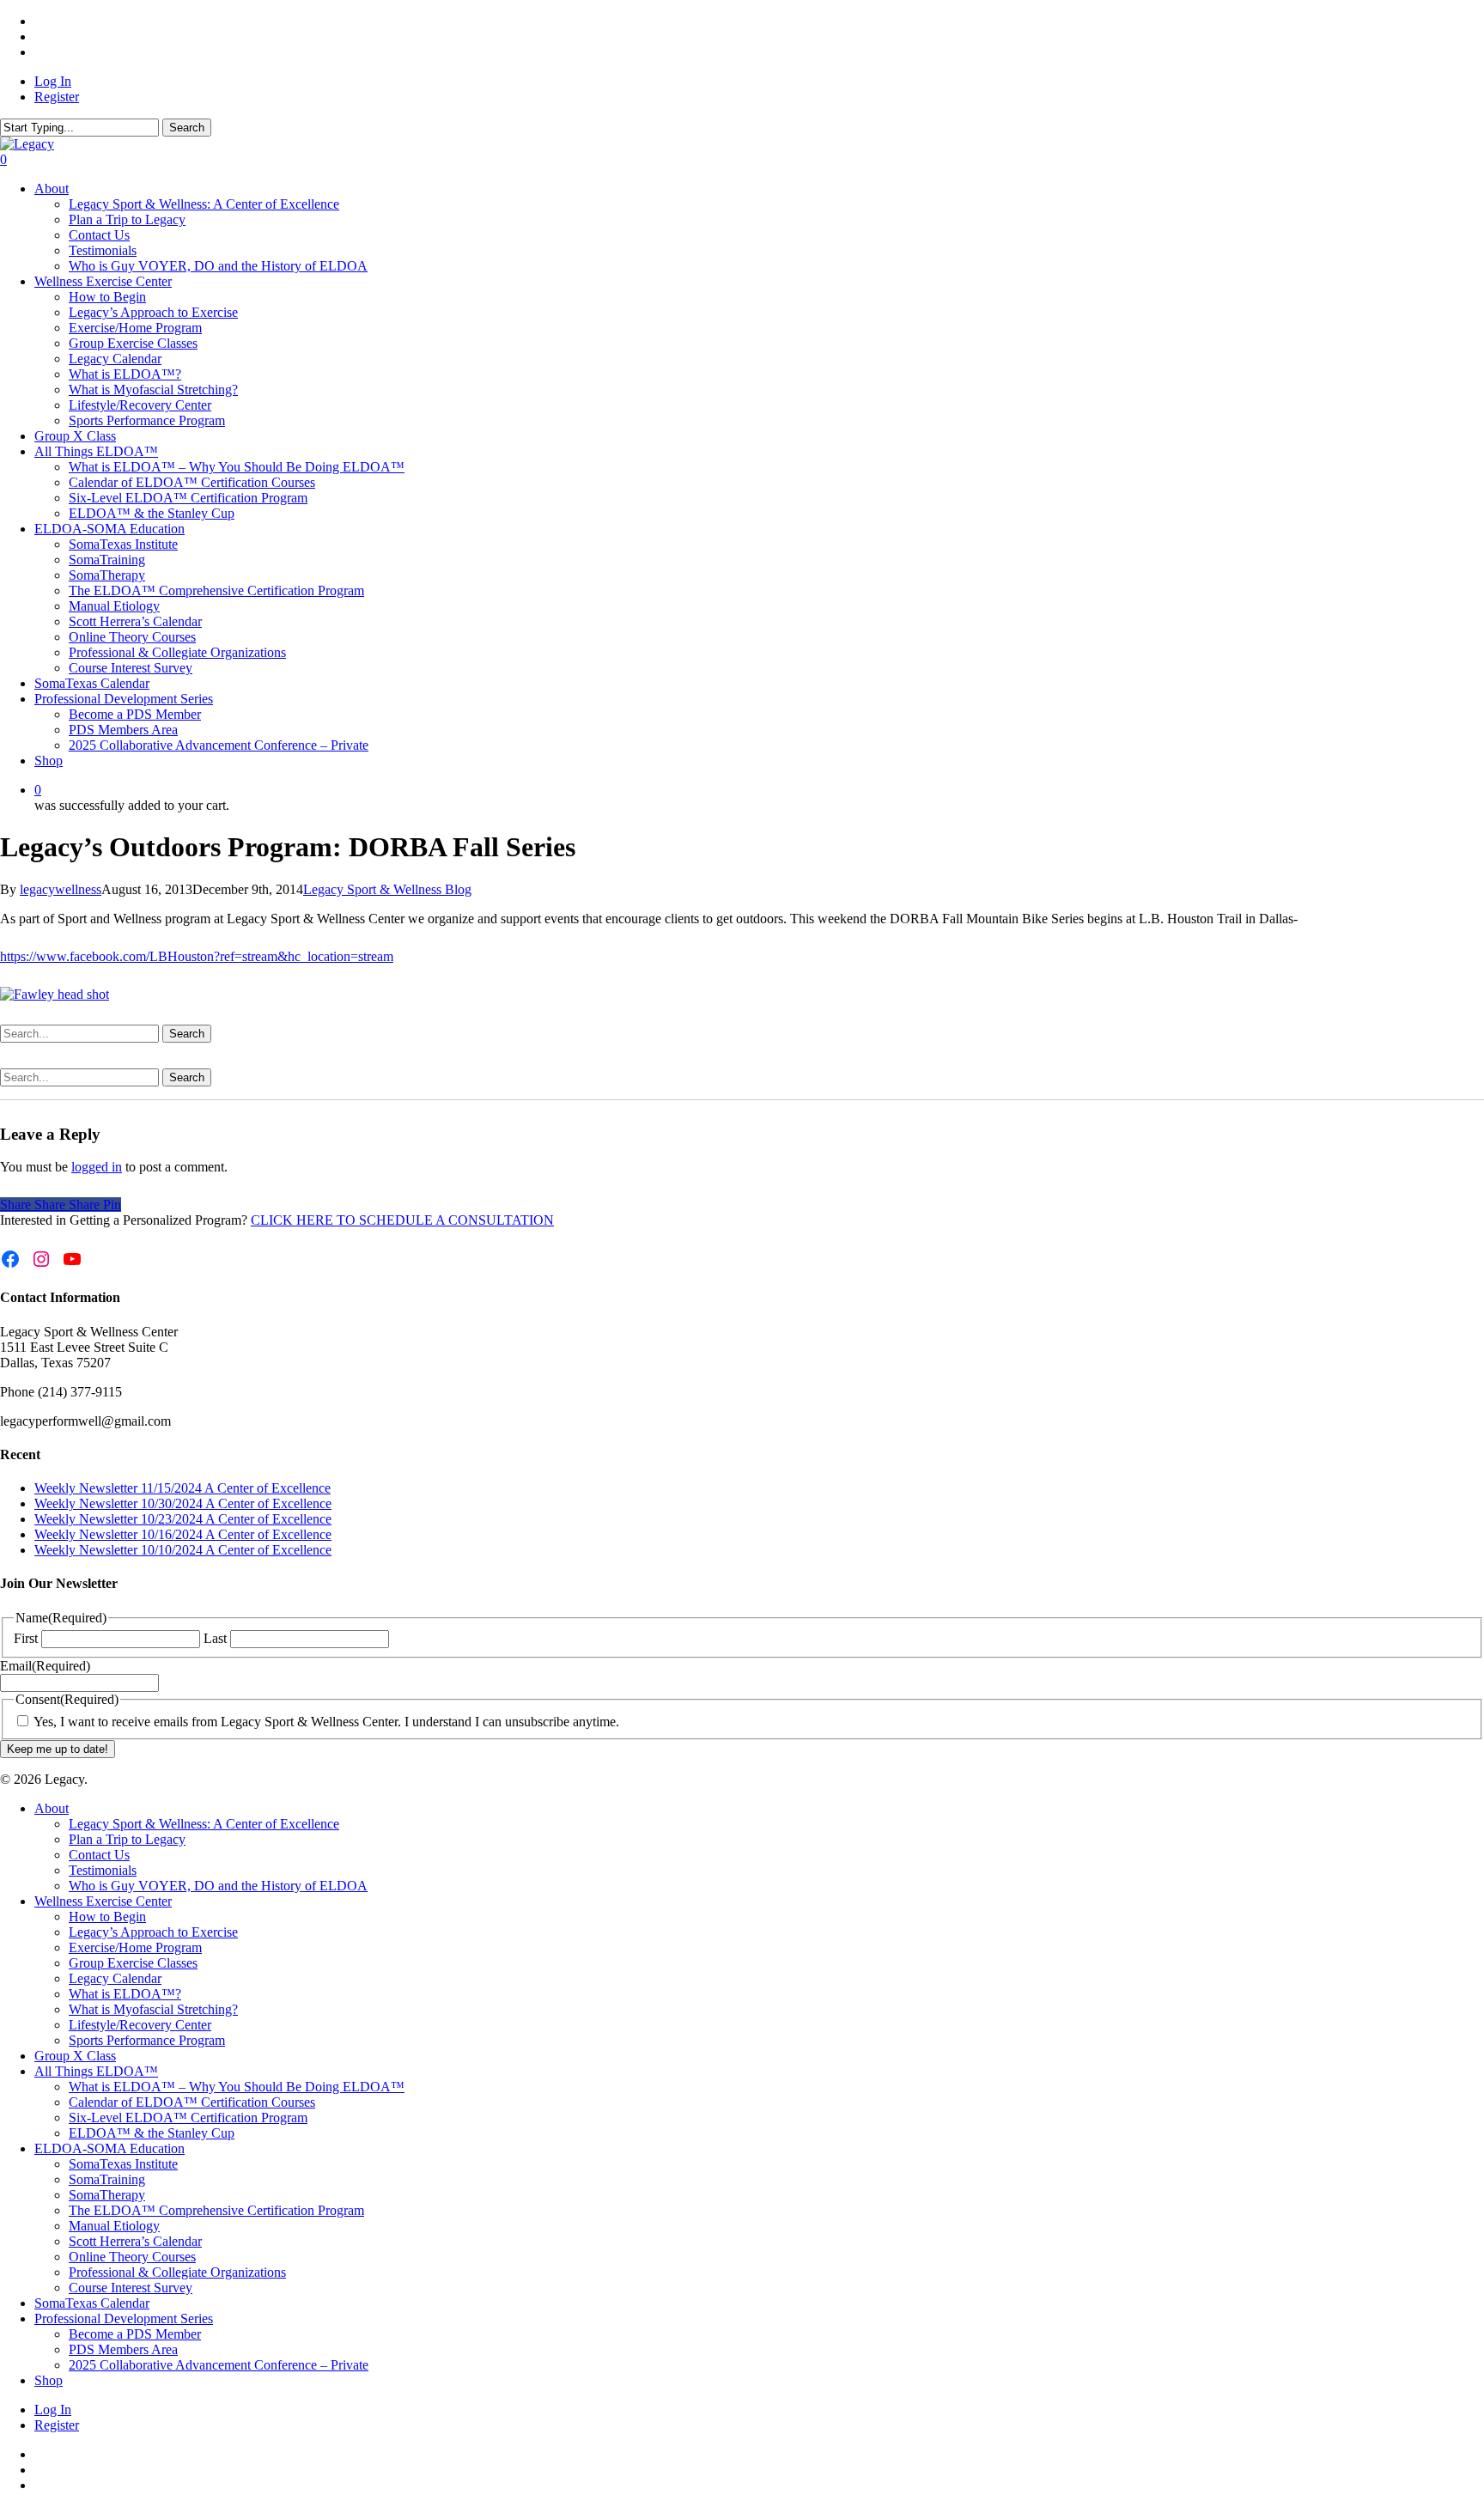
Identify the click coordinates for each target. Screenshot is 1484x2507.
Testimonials (103, 1870)
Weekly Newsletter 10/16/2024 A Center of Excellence (183, 1534)
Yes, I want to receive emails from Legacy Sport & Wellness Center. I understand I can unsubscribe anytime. (326, 1722)
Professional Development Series (124, 2318)
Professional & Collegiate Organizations (177, 2272)
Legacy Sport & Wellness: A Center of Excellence (204, 1824)
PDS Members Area (123, 2349)
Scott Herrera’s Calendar (135, 2241)
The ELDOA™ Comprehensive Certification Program (216, 2210)
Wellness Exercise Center (103, 1901)
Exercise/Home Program (135, 1947)
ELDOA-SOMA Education (109, 2148)
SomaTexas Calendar (92, 2303)
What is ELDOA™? (125, 1994)
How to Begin (107, 1917)
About (52, 1808)
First (26, 1638)
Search (187, 128)
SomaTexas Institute (123, 2164)
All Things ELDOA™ (96, 2071)
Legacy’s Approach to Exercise (153, 1932)
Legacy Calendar (115, 1978)
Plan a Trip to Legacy (127, 1839)
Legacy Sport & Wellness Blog (387, 889)
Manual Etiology (114, 2226)
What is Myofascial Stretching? (153, 2009)
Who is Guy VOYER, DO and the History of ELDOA (218, 1886)
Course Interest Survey (131, 2288)
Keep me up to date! (58, 1749)
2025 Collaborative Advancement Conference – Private (219, 2365)
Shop (49, 2380)
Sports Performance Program (147, 2040)
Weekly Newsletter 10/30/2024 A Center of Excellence (183, 1503)
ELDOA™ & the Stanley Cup (152, 2133)
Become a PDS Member (135, 2334)
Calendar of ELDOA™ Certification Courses (192, 2102)
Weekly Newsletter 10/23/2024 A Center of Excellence (183, 1519)
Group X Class (75, 2056)
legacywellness (61, 889)
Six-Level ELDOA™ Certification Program (188, 2118)
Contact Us (99, 1855)
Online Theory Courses (132, 2257)
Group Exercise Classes (133, 1963)
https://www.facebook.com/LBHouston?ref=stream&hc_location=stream (197, 956)
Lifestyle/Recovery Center (140, 2025)
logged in (97, 1167)
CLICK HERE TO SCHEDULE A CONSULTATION (402, 1220)
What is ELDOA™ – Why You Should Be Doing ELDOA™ (237, 2087)
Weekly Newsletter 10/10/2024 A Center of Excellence (183, 1550)
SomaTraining (107, 2179)
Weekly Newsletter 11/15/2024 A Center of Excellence (182, 1488)
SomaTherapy (107, 2195)
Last (215, 1638)
